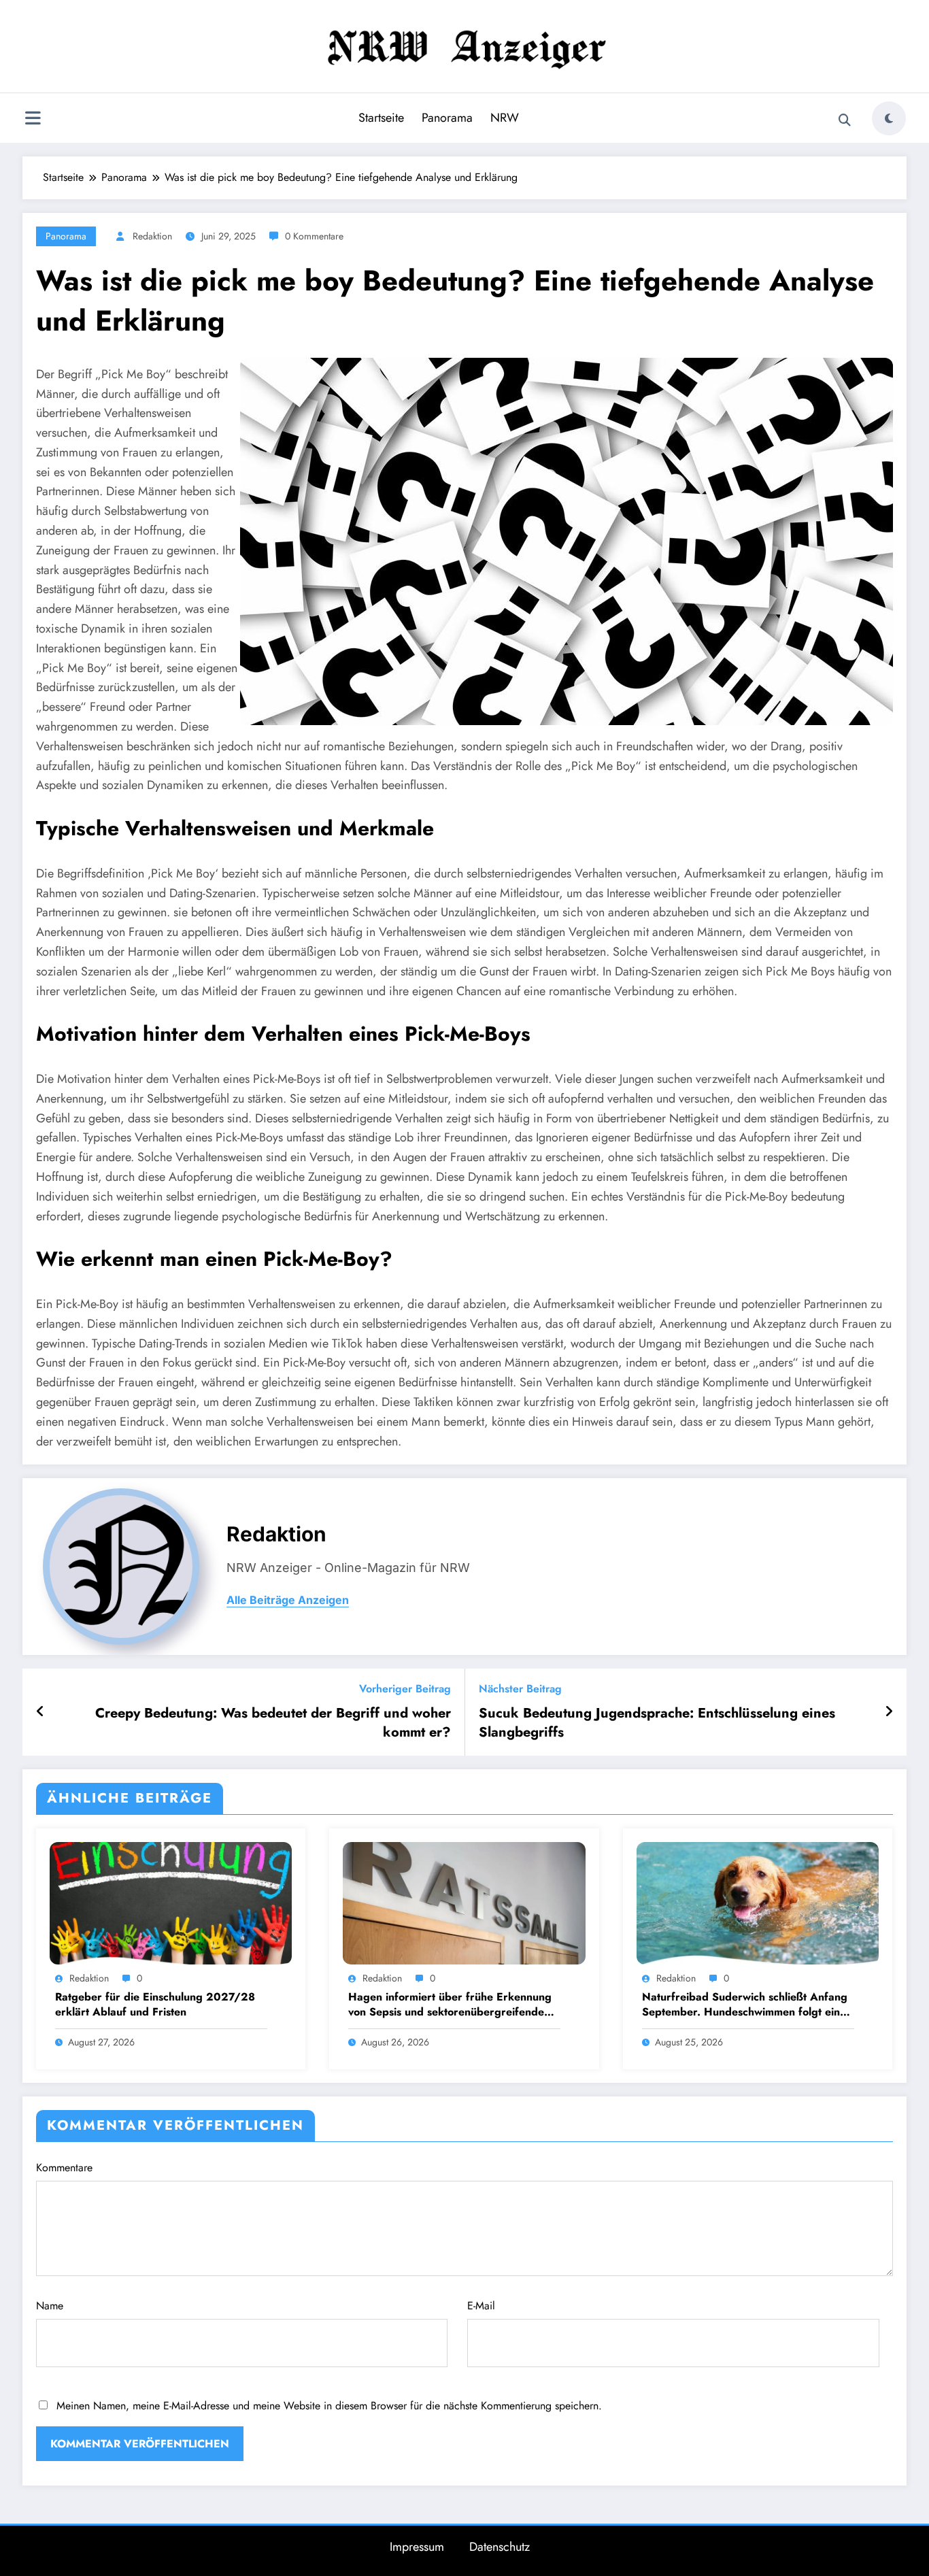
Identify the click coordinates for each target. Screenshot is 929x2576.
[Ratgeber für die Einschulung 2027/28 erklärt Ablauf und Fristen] (171, 1902)
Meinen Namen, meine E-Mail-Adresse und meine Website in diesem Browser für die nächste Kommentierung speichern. (329, 2406)
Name (50, 2306)
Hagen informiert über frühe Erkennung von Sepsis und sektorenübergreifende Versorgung (450, 2005)
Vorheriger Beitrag (405, 1689)
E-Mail (481, 2306)
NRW (505, 118)
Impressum (417, 2547)
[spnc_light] (889, 118)
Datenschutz (500, 2547)
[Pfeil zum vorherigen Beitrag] (40, 1712)
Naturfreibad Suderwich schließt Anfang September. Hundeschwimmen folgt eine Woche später (745, 2005)
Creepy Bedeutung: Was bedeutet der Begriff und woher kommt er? (273, 1723)
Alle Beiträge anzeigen (288, 1600)
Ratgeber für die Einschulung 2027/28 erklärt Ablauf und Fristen (155, 2005)
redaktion (152, 236)
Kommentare (64, 2168)
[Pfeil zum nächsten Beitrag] (889, 1712)
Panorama (447, 118)
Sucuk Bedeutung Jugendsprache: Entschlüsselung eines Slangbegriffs (657, 1723)
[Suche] (845, 120)
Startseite (381, 118)
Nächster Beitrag (520, 1689)
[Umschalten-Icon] (33, 120)
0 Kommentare (314, 236)
